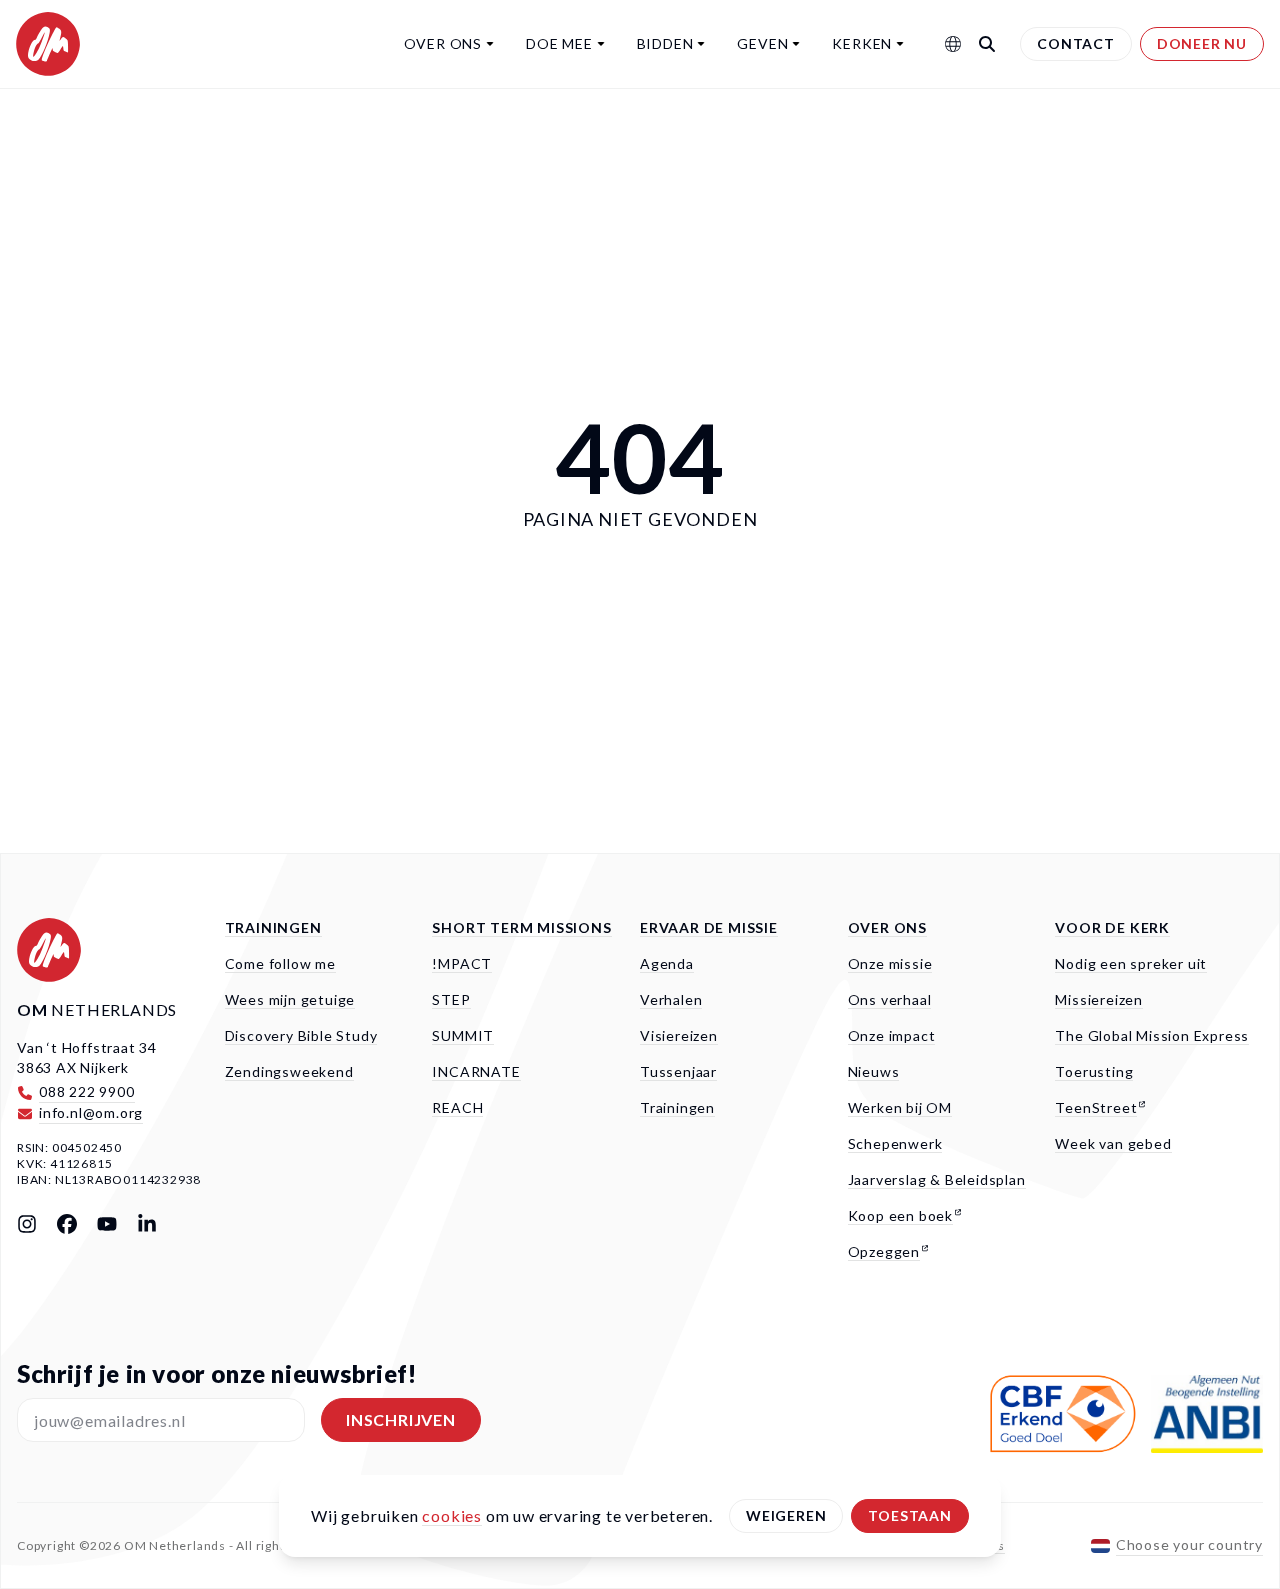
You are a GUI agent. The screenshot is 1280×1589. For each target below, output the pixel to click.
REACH (457, 1107)
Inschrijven (401, 1419)
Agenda (667, 963)
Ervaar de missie (709, 927)
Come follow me (280, 963)
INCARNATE (476, 1071)
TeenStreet (1096, 1107)
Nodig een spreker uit (1131, 963)
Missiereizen (1099, 999)
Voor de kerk (1112, 927)
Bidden (665, 43)
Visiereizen (679, 1035)
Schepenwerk (895, 1143)
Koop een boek (900, 1215)
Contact (1076, 43)
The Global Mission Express (1152, 1035)
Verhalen (671, 999)
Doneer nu (1202, 43)
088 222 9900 (87, 1091)
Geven (762, 43)
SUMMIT (463, 1035)
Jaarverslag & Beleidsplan (937, 1179)
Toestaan (909, 1515)
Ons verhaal (890, 999)
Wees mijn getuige (290, 999)
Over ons (443, 43)
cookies (452, 1515)
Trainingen (273, 927)
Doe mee (559, 43)
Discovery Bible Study (301, 1035)
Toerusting (1094, 1071)
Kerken (862, 43)
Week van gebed (1113, 1143)
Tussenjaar (678, 1071)
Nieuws (874, 1071)
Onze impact (892, 1035)
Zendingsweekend (289, 1071)
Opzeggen (884, 1251)
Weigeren (786, 1515)
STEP (451, 999)
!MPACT (462, 963)
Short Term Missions (521, 927)
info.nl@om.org (91, 1112)
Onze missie (890, 963)
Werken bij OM (900, 1107)
